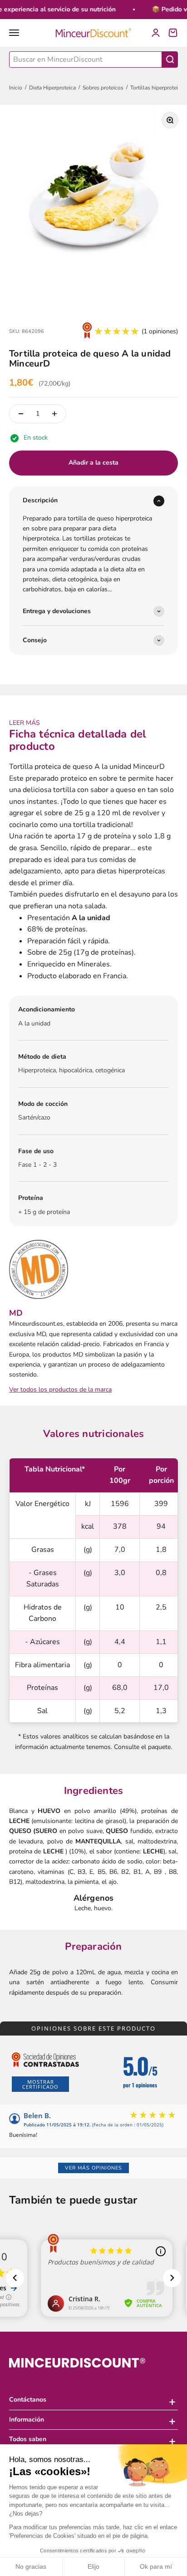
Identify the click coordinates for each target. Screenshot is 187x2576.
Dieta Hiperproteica (52, 88)
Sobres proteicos (103, 88)
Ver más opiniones (93, 2168)
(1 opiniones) (160, 331)
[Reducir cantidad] (21, 414)
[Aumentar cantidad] (54, 414)
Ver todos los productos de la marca (60, 1390)
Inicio (16, 88)
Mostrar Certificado (40, 2084)
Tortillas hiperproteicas (158, 88)
